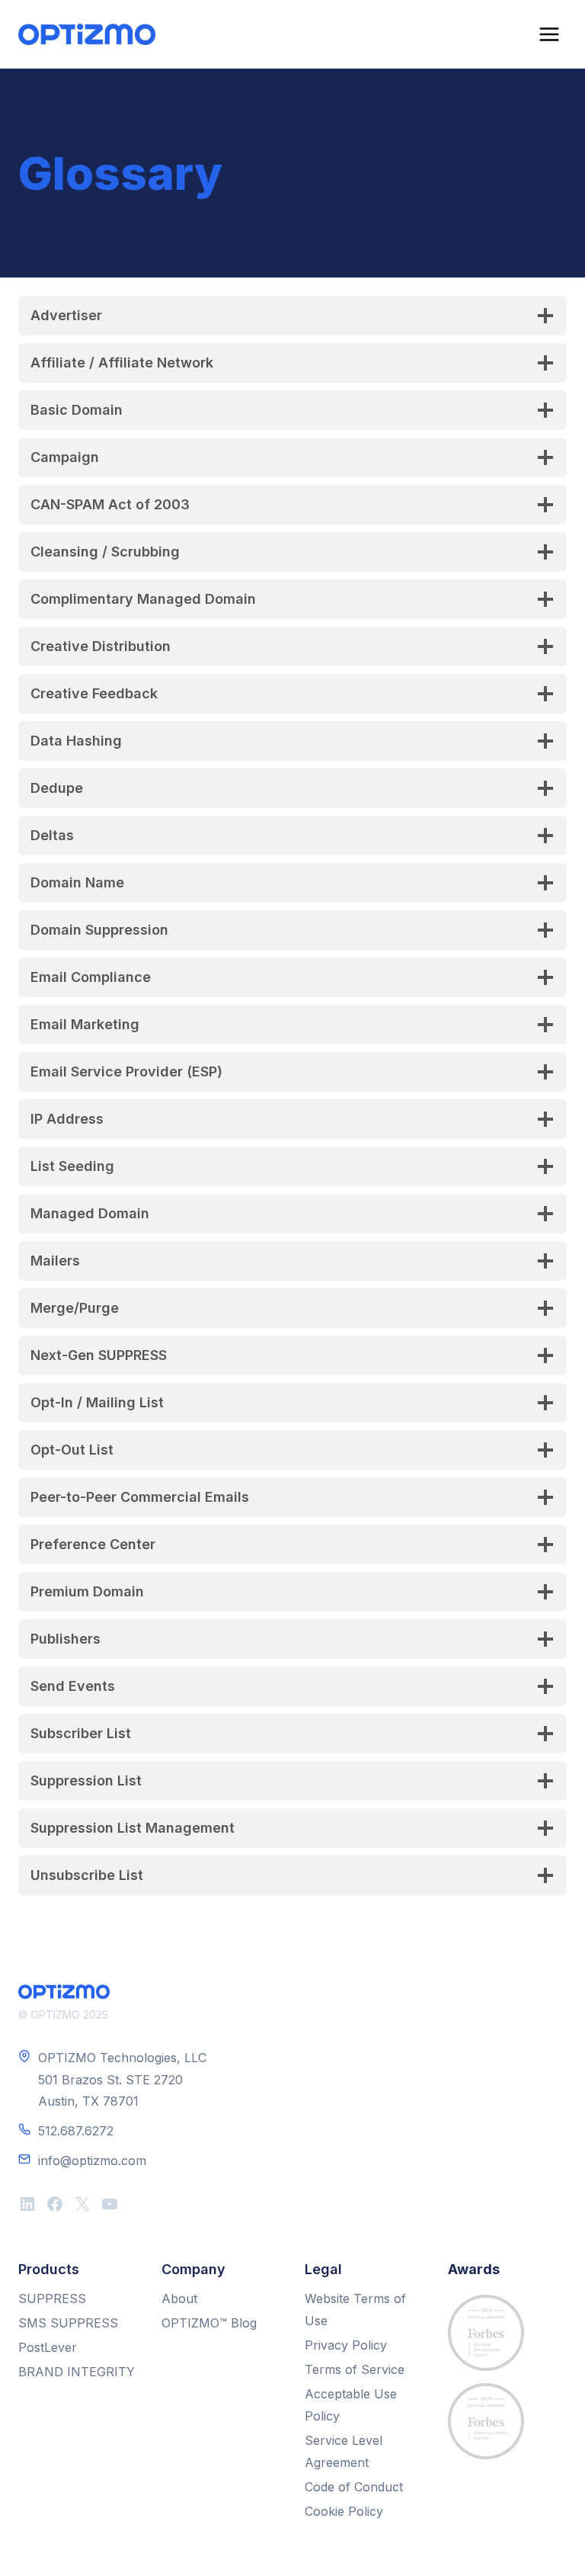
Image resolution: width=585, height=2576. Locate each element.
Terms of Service (355, 2369)
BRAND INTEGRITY (77, 2372)
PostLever (48, 2347)
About (179, 2299)
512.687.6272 (76, 2131)
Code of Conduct (354, 2487)
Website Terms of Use (355, 2310)
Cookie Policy (344, 2511)
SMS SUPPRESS (68, 2323)
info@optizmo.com (92, 2161)
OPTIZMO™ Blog (209, 2323)
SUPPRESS (52, 2299)
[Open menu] (549, 34)
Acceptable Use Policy (351, 2405)
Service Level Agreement (344, 2451)
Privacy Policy (346, 2345)
